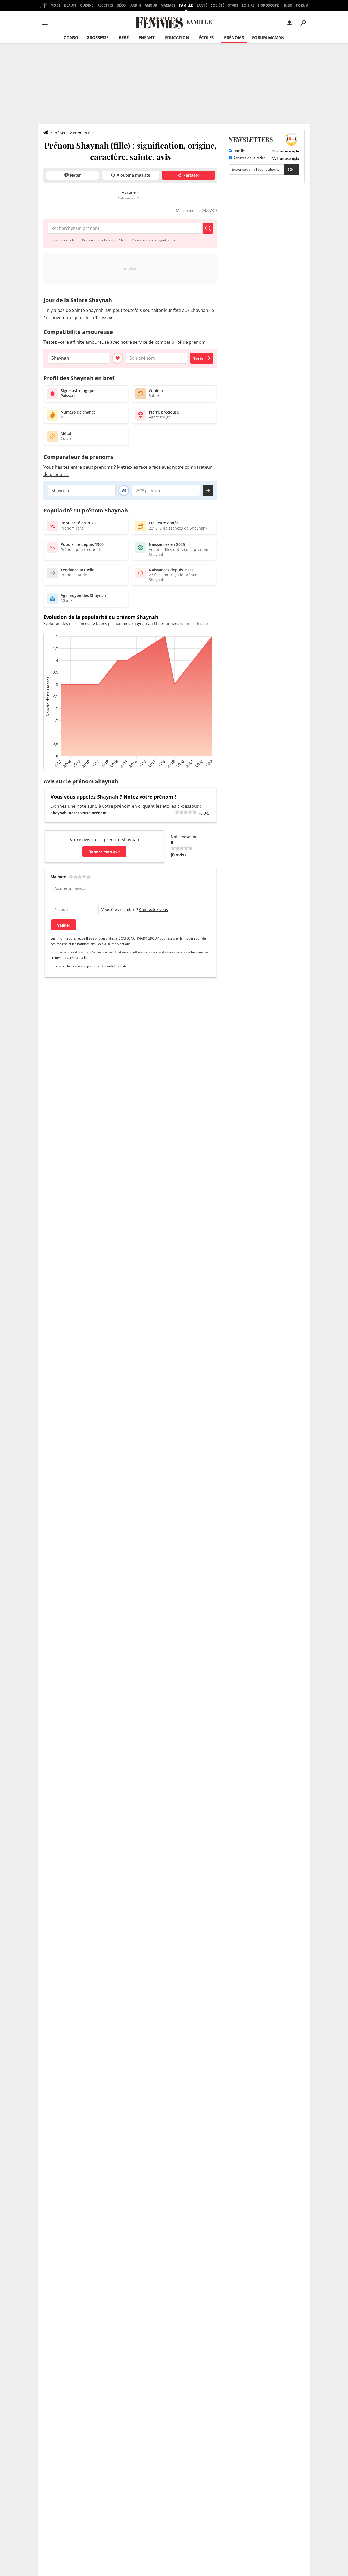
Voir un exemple (286, 151)
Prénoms (234, 37)
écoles (206, 37)
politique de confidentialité (107, 966)
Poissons (69, 395)
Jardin (135, 5)
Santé (202, 5)
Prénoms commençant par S (153, 240)
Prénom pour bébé (62, 240)
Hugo (288, 5)
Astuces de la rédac (249, 158)
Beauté (70, 5)
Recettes (105, 5)
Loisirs (248, 5)
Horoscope (268, 5)
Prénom (61, 133)
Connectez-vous (154, 910)
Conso (71, 37)
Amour (151, 5)
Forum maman (268, 37)
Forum (302, 5)
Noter (75, 175)
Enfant (147, 37)
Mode (56, 5)
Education (177, 37)
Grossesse (97, 37)
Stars (233, 5)
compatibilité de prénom (180, 342)
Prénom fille (84, 133)
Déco (121, 5)
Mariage (168, 5)
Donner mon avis (104, 852)
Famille (186, 5)
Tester (199, 358)
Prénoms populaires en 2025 (104, 240)
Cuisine (87, 5)
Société (217, 5)
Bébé (124, 37)
